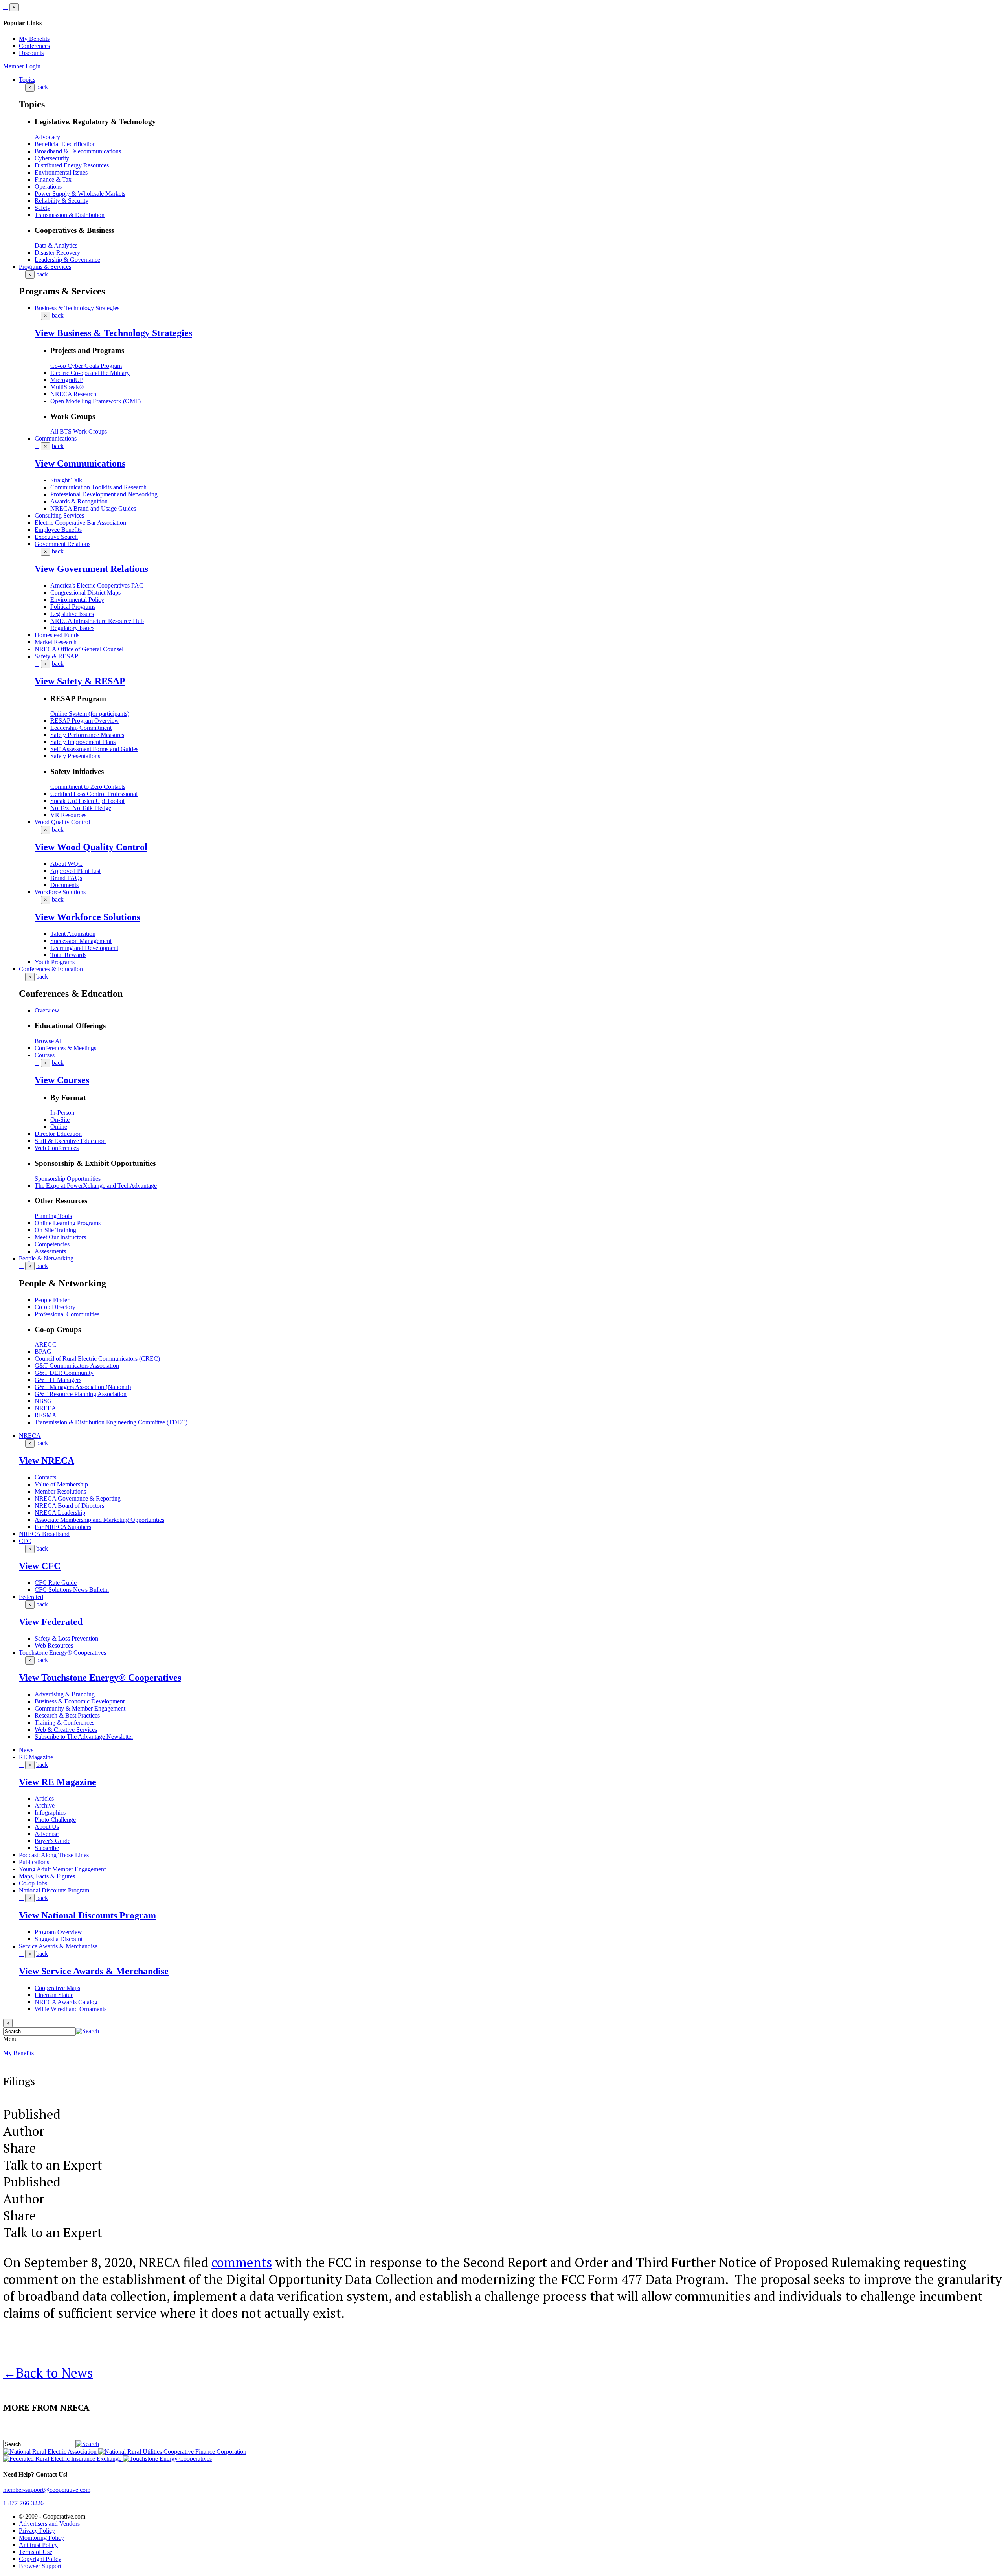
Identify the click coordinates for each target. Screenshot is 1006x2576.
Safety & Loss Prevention (66, 1638)
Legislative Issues (72, 614)
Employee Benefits (58, 530)
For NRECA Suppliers (63, 1527)
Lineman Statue (54, 1995)
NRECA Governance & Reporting (78, 1498)
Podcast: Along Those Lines (54, 1855)
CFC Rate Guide (56, 1583)
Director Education (58, 1134)
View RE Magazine (58, 1782)
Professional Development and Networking (104, 494)
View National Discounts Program (87, 1915)
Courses (45, 1055)
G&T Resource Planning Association (81, 1394)
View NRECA (47, 1461)
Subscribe (47, 1848)
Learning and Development (84, 948)
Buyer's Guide (52, 1841)
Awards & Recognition (79, 501)
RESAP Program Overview (85, 721)
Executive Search (56, 537)
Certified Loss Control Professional (94, 794)
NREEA (45, 1408)
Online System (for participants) (90, 714)
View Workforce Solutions (87, 917)
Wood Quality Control (62, 822)
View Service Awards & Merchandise (94, 1971)
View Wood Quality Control (91, 847)
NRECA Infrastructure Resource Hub (97, 621)
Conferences (34, 46)
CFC (25, 1541)
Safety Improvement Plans (83, 742)
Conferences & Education (51, 969)
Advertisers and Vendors (49, 2524)
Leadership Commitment (81, 728)
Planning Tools (53, 1216)
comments (242, 2262)
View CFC (40, 1566)
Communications (56, 438)
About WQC (66, 864)
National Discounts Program (54, 1890)
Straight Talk (66, 480)
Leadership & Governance (67, 260)
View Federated (51, 1622)
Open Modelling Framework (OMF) (95, 401)
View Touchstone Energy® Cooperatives (100, 1678)
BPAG (43, 1351)
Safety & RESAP (56, 656)
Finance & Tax (53, 179)
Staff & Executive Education (70, 1141)
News (26, 1750)
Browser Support (40, 2566)
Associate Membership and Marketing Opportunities (99, 1520)
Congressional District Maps (85, 593)
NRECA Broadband (44, 1534)
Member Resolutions (60, 1491)
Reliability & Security (61, 201)
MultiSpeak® (67, 387)
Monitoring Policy (41, 2538)
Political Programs (73, 607)
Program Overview (58, 1932)
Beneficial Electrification (65, 144)
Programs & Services (45, 267)
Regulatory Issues (72, 628)
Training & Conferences (64, 1723)
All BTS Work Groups (79, 431)
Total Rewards (68, 955)
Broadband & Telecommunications (78, 151)
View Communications (80, 463)
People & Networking (46, 1258)
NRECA (30, 1436)
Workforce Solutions (60, 892)
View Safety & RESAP (80, 681)
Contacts (45, 1477)
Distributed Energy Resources (72, 165)
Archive (45, 1805)
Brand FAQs (66, 878)
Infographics (50, 1813)
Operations (48, 186)
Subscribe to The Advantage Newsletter (84, 1737)
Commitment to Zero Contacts (88, 787)
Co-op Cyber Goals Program (86, 366)
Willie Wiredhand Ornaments (71, 2009)
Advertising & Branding (65, 1694)
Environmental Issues (61, 172)
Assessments (50, 1251)
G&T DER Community (64, 1373)
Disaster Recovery (57, 253)
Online (59, 1127)
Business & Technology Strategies (77, 308)
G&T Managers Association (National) (83, 1387)
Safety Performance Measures (87, 735)
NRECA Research (73, 394)
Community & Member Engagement (80, 1708)
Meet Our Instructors (60, 1237)
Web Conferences (57, 1148)
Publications (34, 1862)
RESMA (46, 1415)
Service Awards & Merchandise (58, 1946)
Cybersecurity (52, 158)
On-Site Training (55, 1230)
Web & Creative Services (66, 1730)
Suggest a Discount (59, 1939)
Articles (44, 1798)
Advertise (47, 1834)
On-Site (60, 1120)
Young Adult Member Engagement (62, 1869)
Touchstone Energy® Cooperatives (62, 1653)
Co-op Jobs (33, 1883)
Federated (31, 1597)
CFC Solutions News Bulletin (72, 1590)
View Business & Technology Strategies (113, 333)
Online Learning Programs (68, 1223)
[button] (87, 2031)
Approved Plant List (75, 871)
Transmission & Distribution (70, 215)
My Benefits (34, 39)
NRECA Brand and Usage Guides (93, 508)
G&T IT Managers (58, 1380)
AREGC (46, 1344)
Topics (27, 80)
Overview (47, 1010)
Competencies (52, 1244)
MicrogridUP (67, 380)
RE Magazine (36, 1757)
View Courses (62, 1080)
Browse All (49, 1041)
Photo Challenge (55, 1820)
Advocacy (47, 137)
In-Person (62, 1113)
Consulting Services (59, 515)
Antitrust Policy (38, 2545)
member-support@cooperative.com (47, 2490)
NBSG (43, 1401)
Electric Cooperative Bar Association (80, 523)
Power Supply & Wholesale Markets (80, 194)
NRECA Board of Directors (69, 1506)
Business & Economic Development (80, 1701)
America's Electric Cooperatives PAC (97, 585)
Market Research (56, 642)
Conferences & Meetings (65, 1048)
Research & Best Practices (67, 1715)
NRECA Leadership (60, 1513)
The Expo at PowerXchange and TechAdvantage (96, 1186)
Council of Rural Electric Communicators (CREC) (97, 1359)
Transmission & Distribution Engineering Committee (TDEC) (111, 1422)
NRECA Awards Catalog (66, 2002)
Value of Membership (61, 1484)
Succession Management (81, 941)
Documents (64, 885)
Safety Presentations (75, 756)
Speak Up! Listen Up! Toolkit (87, 801)
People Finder (52, 1300)
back (42, 87)
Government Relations (62, 544)
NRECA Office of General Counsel (79, 649)
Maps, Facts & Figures (47, 1876)
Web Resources (54, 1645)
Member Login (22, 66)
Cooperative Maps (57, 1988)
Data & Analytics (56, 245)
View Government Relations (91, 569)
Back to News (48, 2373)
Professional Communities (67, 1314)
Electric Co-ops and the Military (90, 373)
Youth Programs (55, 962)
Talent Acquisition (73, 934)
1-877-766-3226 (23, 2503)
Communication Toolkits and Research (98, 487)
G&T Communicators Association (77, 1366)
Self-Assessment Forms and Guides (94, 749)
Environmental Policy (77, 600)
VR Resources (68, 815)
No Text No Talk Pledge (81, 808)
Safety (42, 208)
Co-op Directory (55, 1307)
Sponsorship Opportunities (68, 1179)
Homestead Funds (57, 635)
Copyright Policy (40, 2559)
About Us (47, 1827)
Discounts (31, 53)
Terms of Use (36, 2552)
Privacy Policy (37, 2531)
